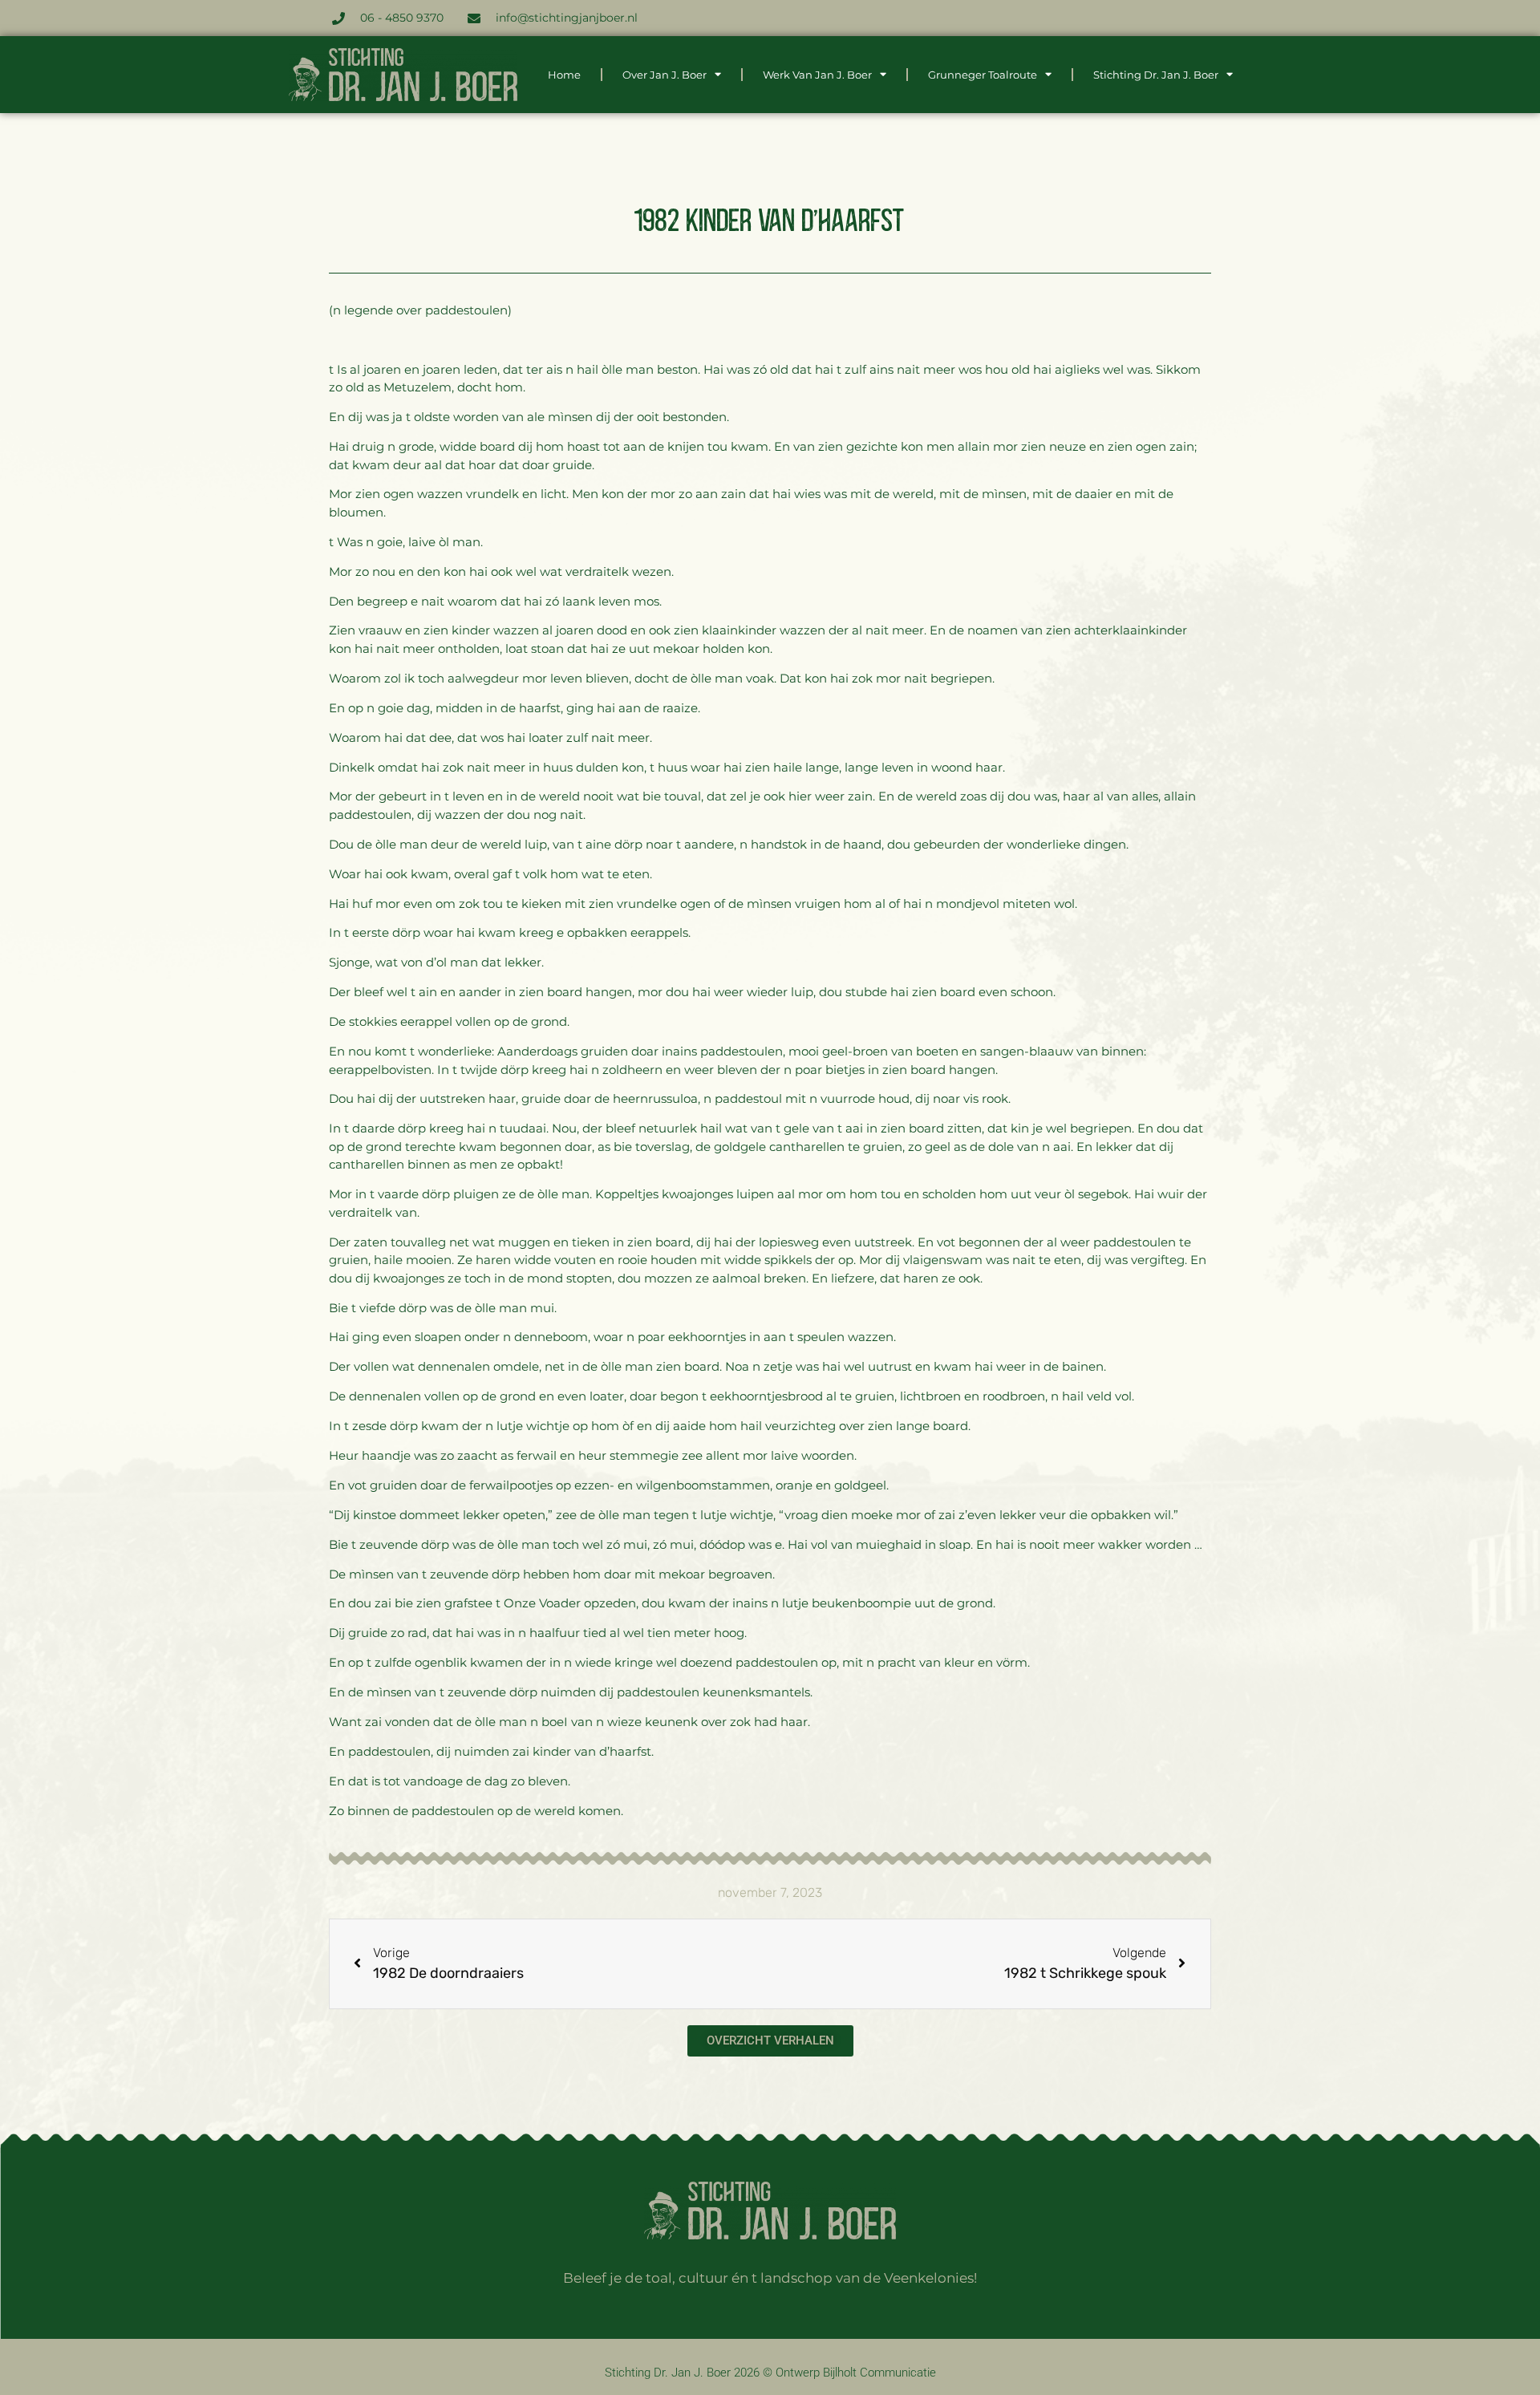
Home (564, 75)
